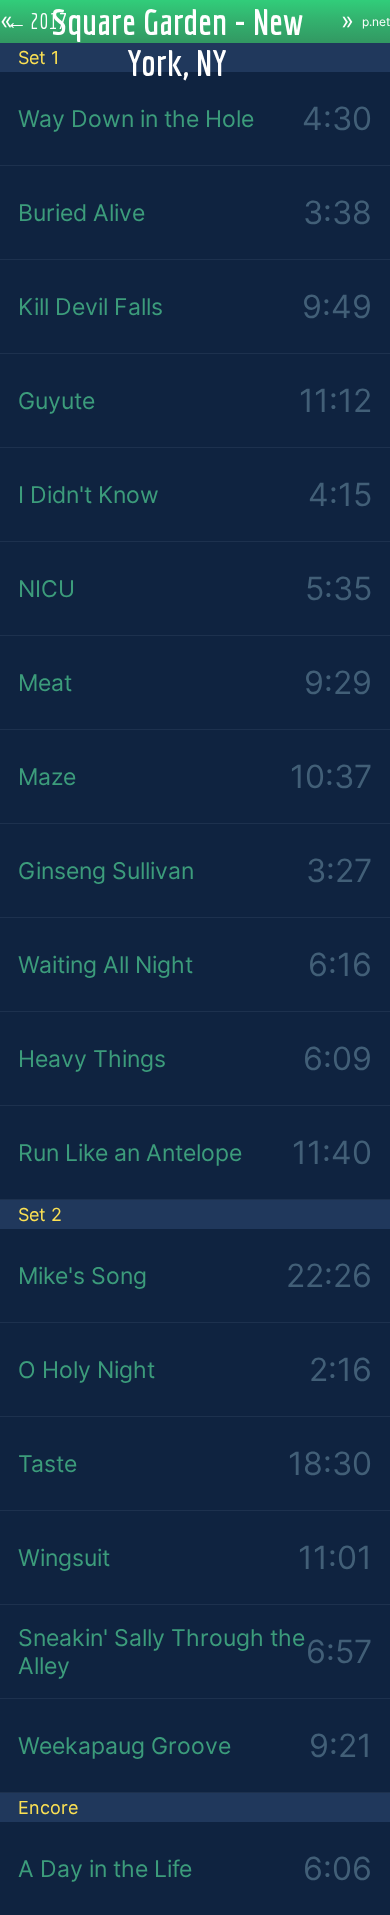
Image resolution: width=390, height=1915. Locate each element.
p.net (376, 21)
